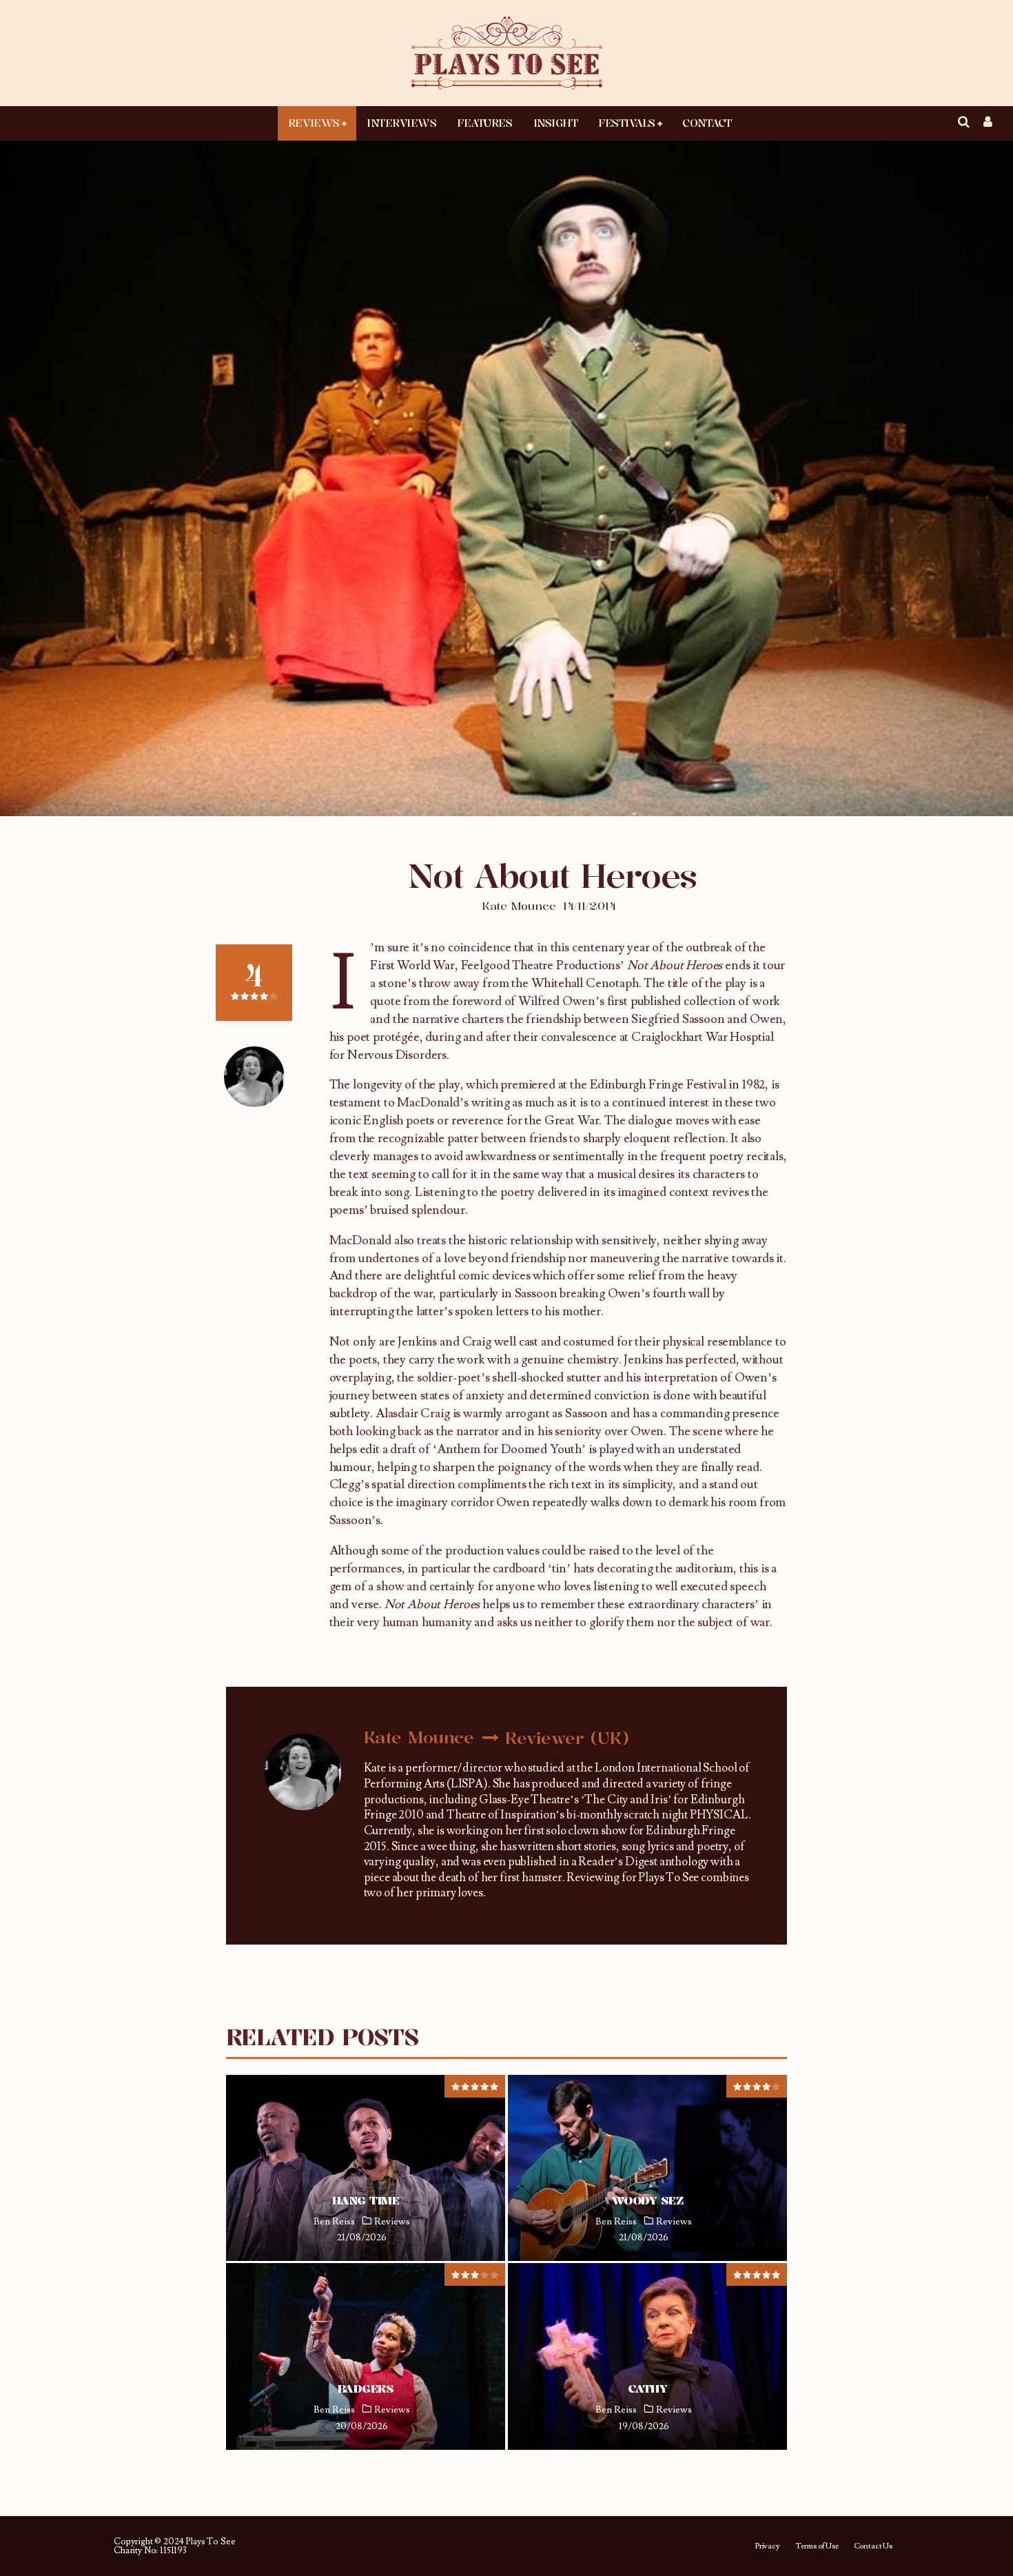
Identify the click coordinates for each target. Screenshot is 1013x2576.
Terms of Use (817, 2546)
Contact (707, 123)
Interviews (401, 123)
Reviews (314, 123)
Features (484, 123)
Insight (556, 123)
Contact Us (873, 2546)
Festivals (627, 123)
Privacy (767, 2546)
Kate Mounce (519, 906)
